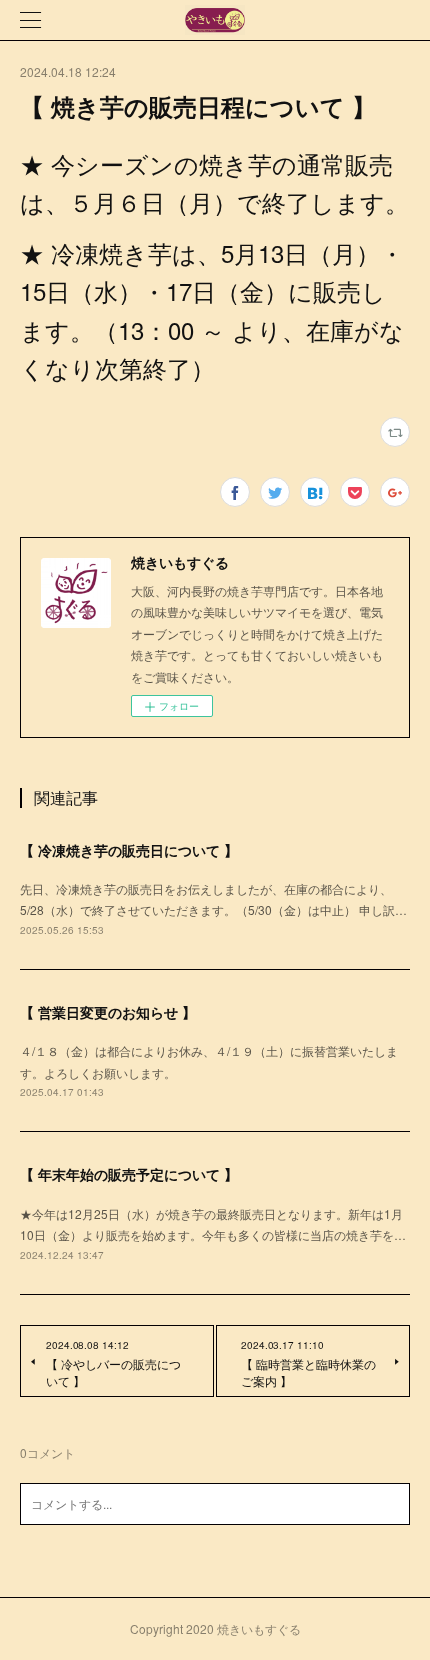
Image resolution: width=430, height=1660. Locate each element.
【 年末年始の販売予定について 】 (129, 1174)
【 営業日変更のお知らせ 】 (108, 1012)
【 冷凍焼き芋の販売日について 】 (129, 850)
